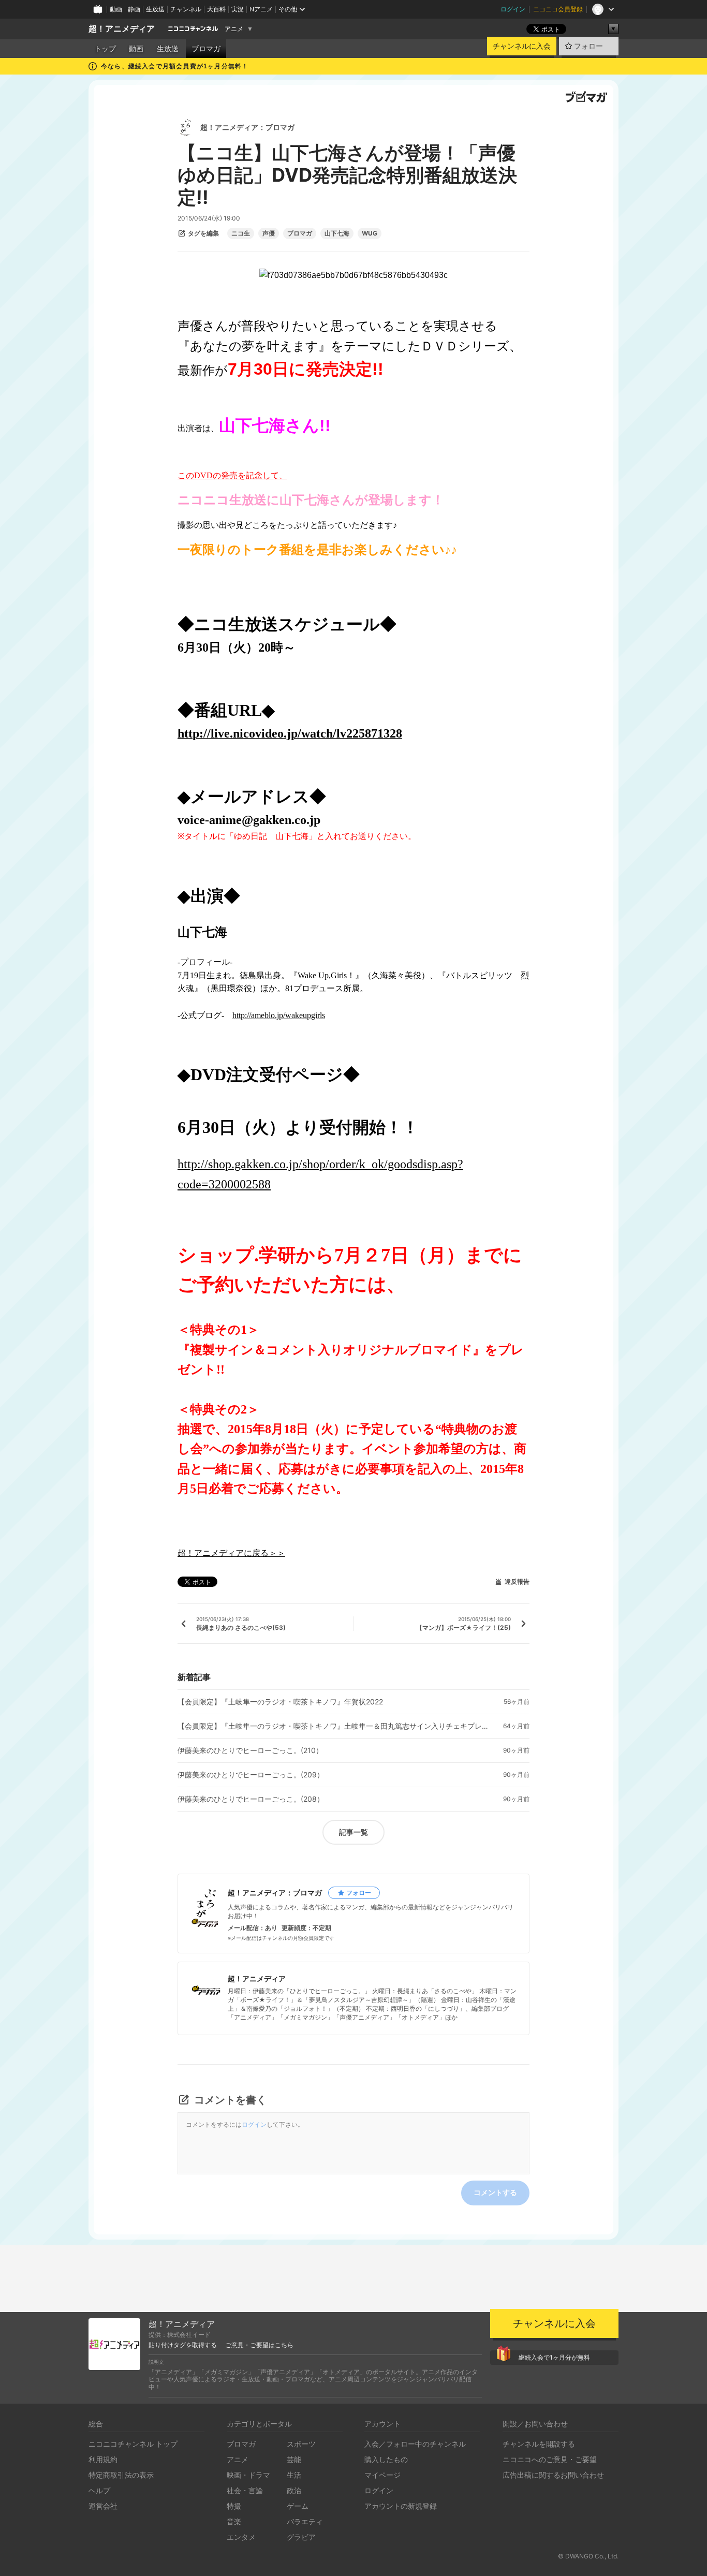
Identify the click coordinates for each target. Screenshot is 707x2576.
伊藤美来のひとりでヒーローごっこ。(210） (250, 1750)
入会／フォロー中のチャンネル (415, 2444)
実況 (238, 9)
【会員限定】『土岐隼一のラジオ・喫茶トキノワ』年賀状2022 (280, 1702)
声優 (269, 233)
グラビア (301, 2537)
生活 (294, 2475)
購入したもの (386, 2459)
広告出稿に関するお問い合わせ (553, 2475)
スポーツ (301, 2444)
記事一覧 (353, 1832)
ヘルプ (99, 2490)
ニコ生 (241, 233)
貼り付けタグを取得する (183, 2345)
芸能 (294, 2459)
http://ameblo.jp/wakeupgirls (279, 1015)
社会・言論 (245, 2490)
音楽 (234, 2521)
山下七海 (337, 233)
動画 (116, 9)
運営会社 (103, 2506)
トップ (105, 49)
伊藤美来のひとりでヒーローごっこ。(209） (251, 1775)
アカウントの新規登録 (401, 2506)
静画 (134, 9)
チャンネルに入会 (522, 46)
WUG (370, 233)
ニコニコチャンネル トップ (133, 2444)
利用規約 (103, 2459)
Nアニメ (261, 9)
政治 (294, 2490)
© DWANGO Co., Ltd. (588, 2556)
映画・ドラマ (248, 2475)
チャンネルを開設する (539, 2444)
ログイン (513, 9)
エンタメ (241, 2537)
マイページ (382, 2475)
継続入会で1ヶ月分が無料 (554, 2357)
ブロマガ (206, 49)
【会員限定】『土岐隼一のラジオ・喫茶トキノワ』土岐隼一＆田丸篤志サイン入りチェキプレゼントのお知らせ (333, 1726)
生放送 (155, 9)
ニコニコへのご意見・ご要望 (550, 2459)
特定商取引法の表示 (121, 2475)
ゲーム (298, 2506)
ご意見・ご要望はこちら (259, 2345)
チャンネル (186, 9)
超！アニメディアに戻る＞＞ (231, 1553)
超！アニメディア (122, 29)
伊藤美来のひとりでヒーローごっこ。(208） (251, 1799)
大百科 (216, 9)
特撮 (234, 2506)
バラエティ (305, 2521)
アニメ (234, 29)
